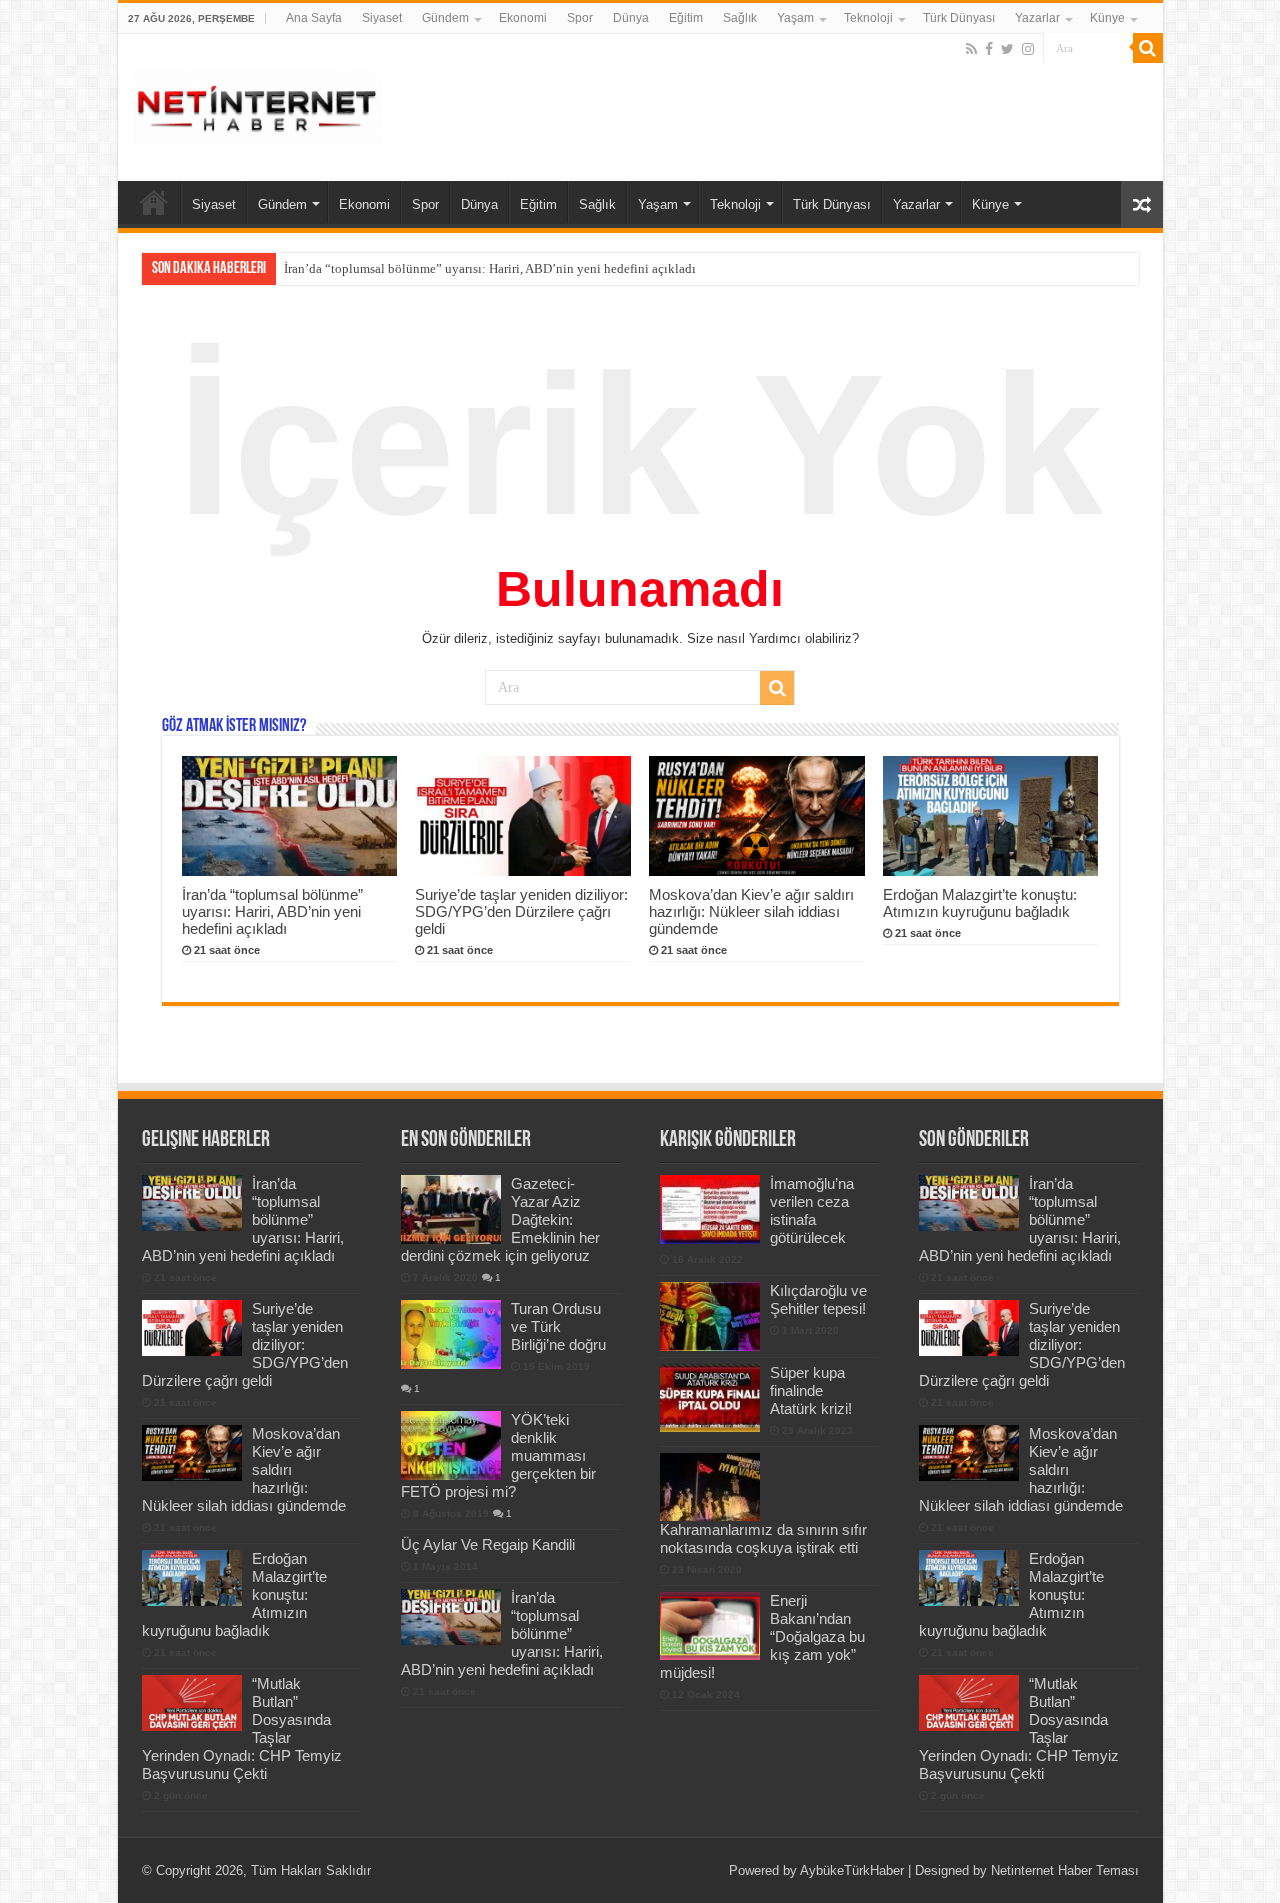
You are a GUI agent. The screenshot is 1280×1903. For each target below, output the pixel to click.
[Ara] (1148, 48)
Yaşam (795, 18)
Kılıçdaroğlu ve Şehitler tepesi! (818, 1299)
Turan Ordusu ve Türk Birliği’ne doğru (558, 1326)
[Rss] (971, 49)
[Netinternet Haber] (258, 104)
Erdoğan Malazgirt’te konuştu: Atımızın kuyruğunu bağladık (980, 903)
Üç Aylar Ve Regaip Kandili (488, 1544)
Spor (580, 18)
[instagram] (1028, 49)
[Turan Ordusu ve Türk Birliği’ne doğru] (451, 1334)
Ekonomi (523, 18)
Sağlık (740, 18)
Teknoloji (868, 18)
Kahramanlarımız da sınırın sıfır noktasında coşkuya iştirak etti (763, 1538)
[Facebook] (989, 49)
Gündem (445, 18)
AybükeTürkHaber (852, 1870)
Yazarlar (1037, 18)
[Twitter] (1007, 49)
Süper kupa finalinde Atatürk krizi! (811, 1390)
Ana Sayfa (314, 18)
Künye (1107, 18)
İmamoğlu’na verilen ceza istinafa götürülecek (812, 1210)
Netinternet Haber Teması (1065, 1870)
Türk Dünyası (959, 18)
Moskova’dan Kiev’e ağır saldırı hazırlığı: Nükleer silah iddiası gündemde (751, 911)
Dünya (631, 18)
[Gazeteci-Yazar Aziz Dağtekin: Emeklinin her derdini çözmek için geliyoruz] (451, 1209)
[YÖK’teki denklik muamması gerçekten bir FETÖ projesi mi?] (451, 1445)
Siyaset (382, 18)
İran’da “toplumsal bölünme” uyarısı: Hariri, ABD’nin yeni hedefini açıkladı (272, 911)
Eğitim (686, 18)
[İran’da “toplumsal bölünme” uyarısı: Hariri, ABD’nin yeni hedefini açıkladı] (451, 1617)
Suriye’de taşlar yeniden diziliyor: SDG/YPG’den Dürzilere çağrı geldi (474, 268)
